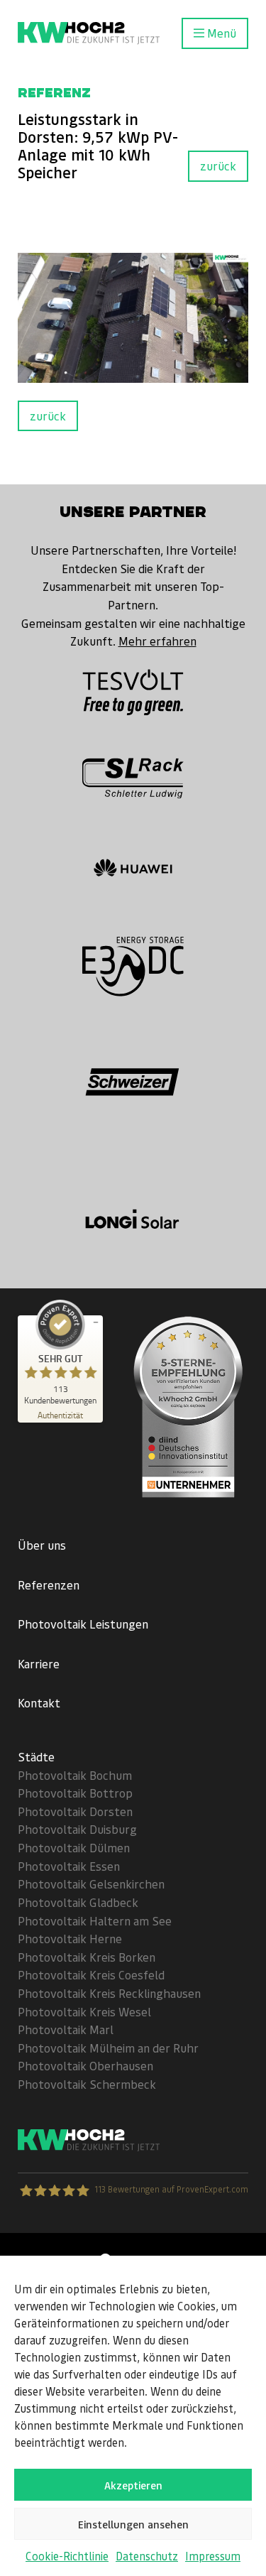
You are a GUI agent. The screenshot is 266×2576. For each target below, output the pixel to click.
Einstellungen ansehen (133, 2524)
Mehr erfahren (157, 641)
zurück (218, 165)
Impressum (213, 2556)
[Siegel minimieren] (96, 1322)
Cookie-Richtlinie (67, 2556)
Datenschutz (147, 2556)
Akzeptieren (133, 2485)
